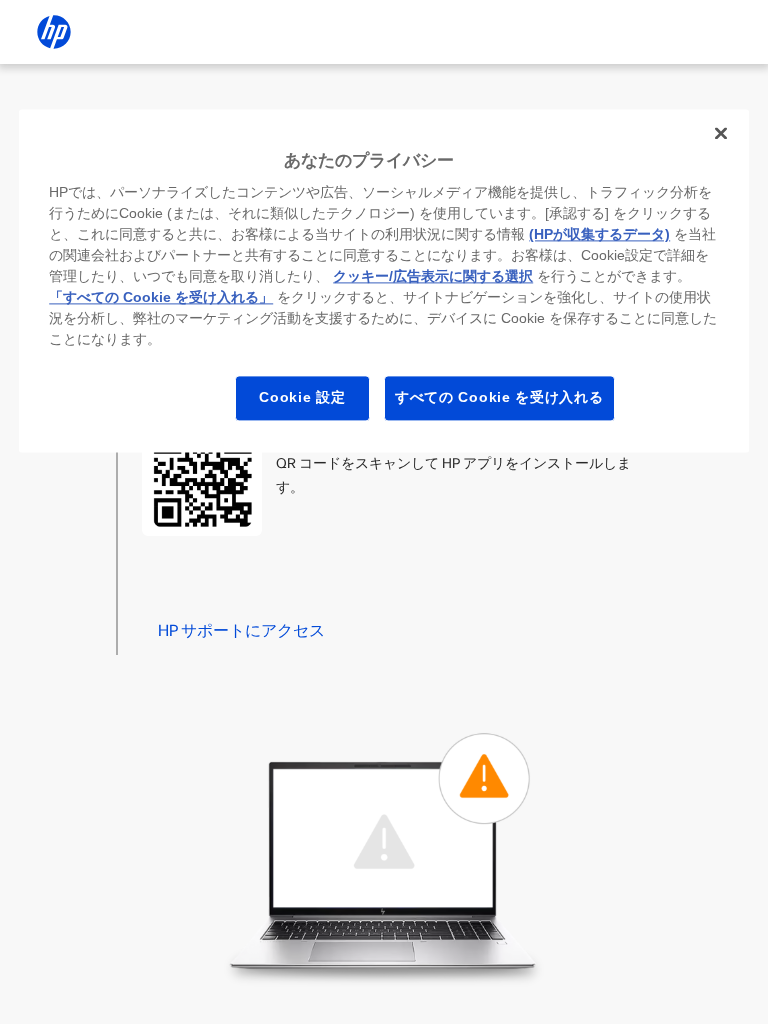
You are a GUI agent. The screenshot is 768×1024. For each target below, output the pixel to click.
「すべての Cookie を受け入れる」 (161, 298)
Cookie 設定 (302, 398)
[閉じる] (721, 133)
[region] (384, 280)
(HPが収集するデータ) (599, 235)
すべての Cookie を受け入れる (499, 398)
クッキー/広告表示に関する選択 (433, 277)
